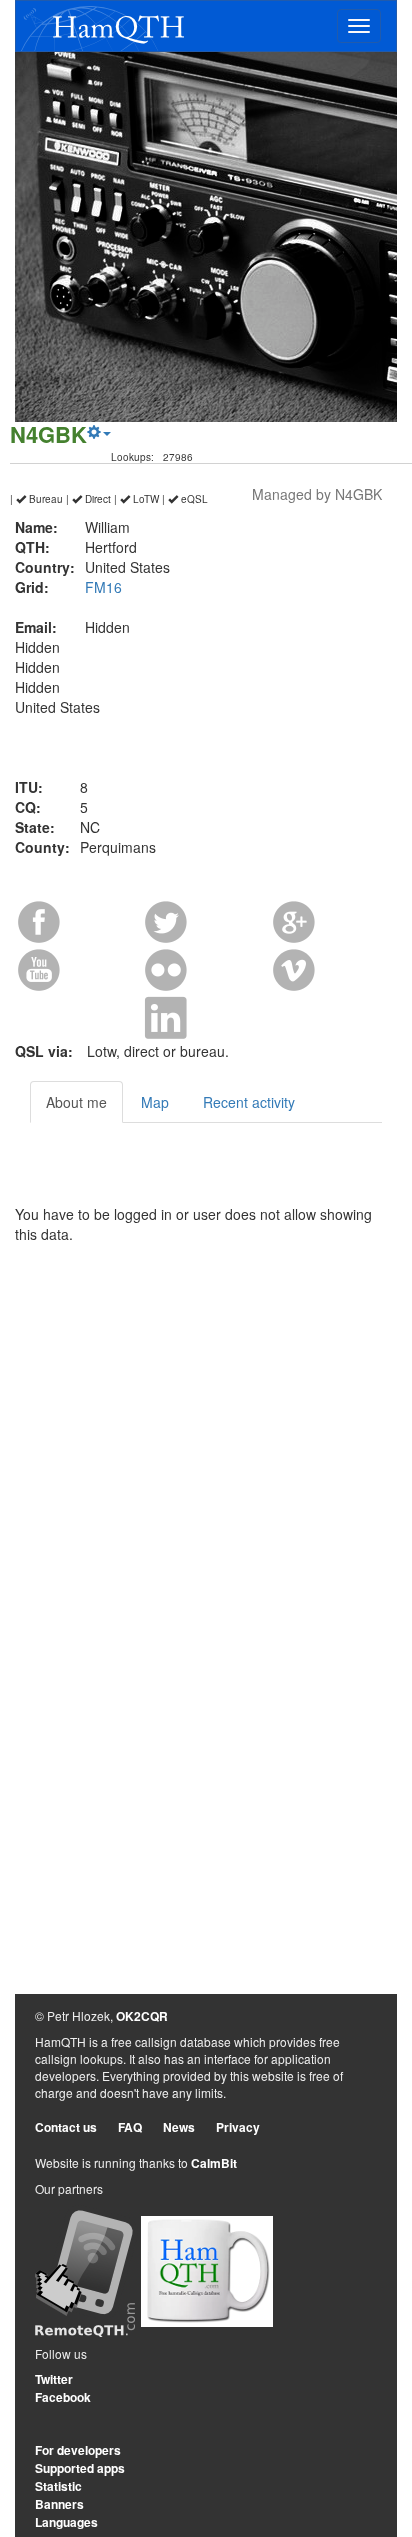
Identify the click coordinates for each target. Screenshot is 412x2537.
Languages (66, 2522)
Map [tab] (155, 1102)
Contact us (66, 2127)
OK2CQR (142, 2016)
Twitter (54, 2379)
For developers (78, 2450)
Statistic (58, 2486)
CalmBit (214, 2163)
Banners (59, 2504)
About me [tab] (76, 1102)
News (179, 2127)
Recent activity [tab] (249, 1102)
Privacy (238, 2127)
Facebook (63, 2397)
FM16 (103, 587)
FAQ (130, 2127)
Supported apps (80, 2468)
